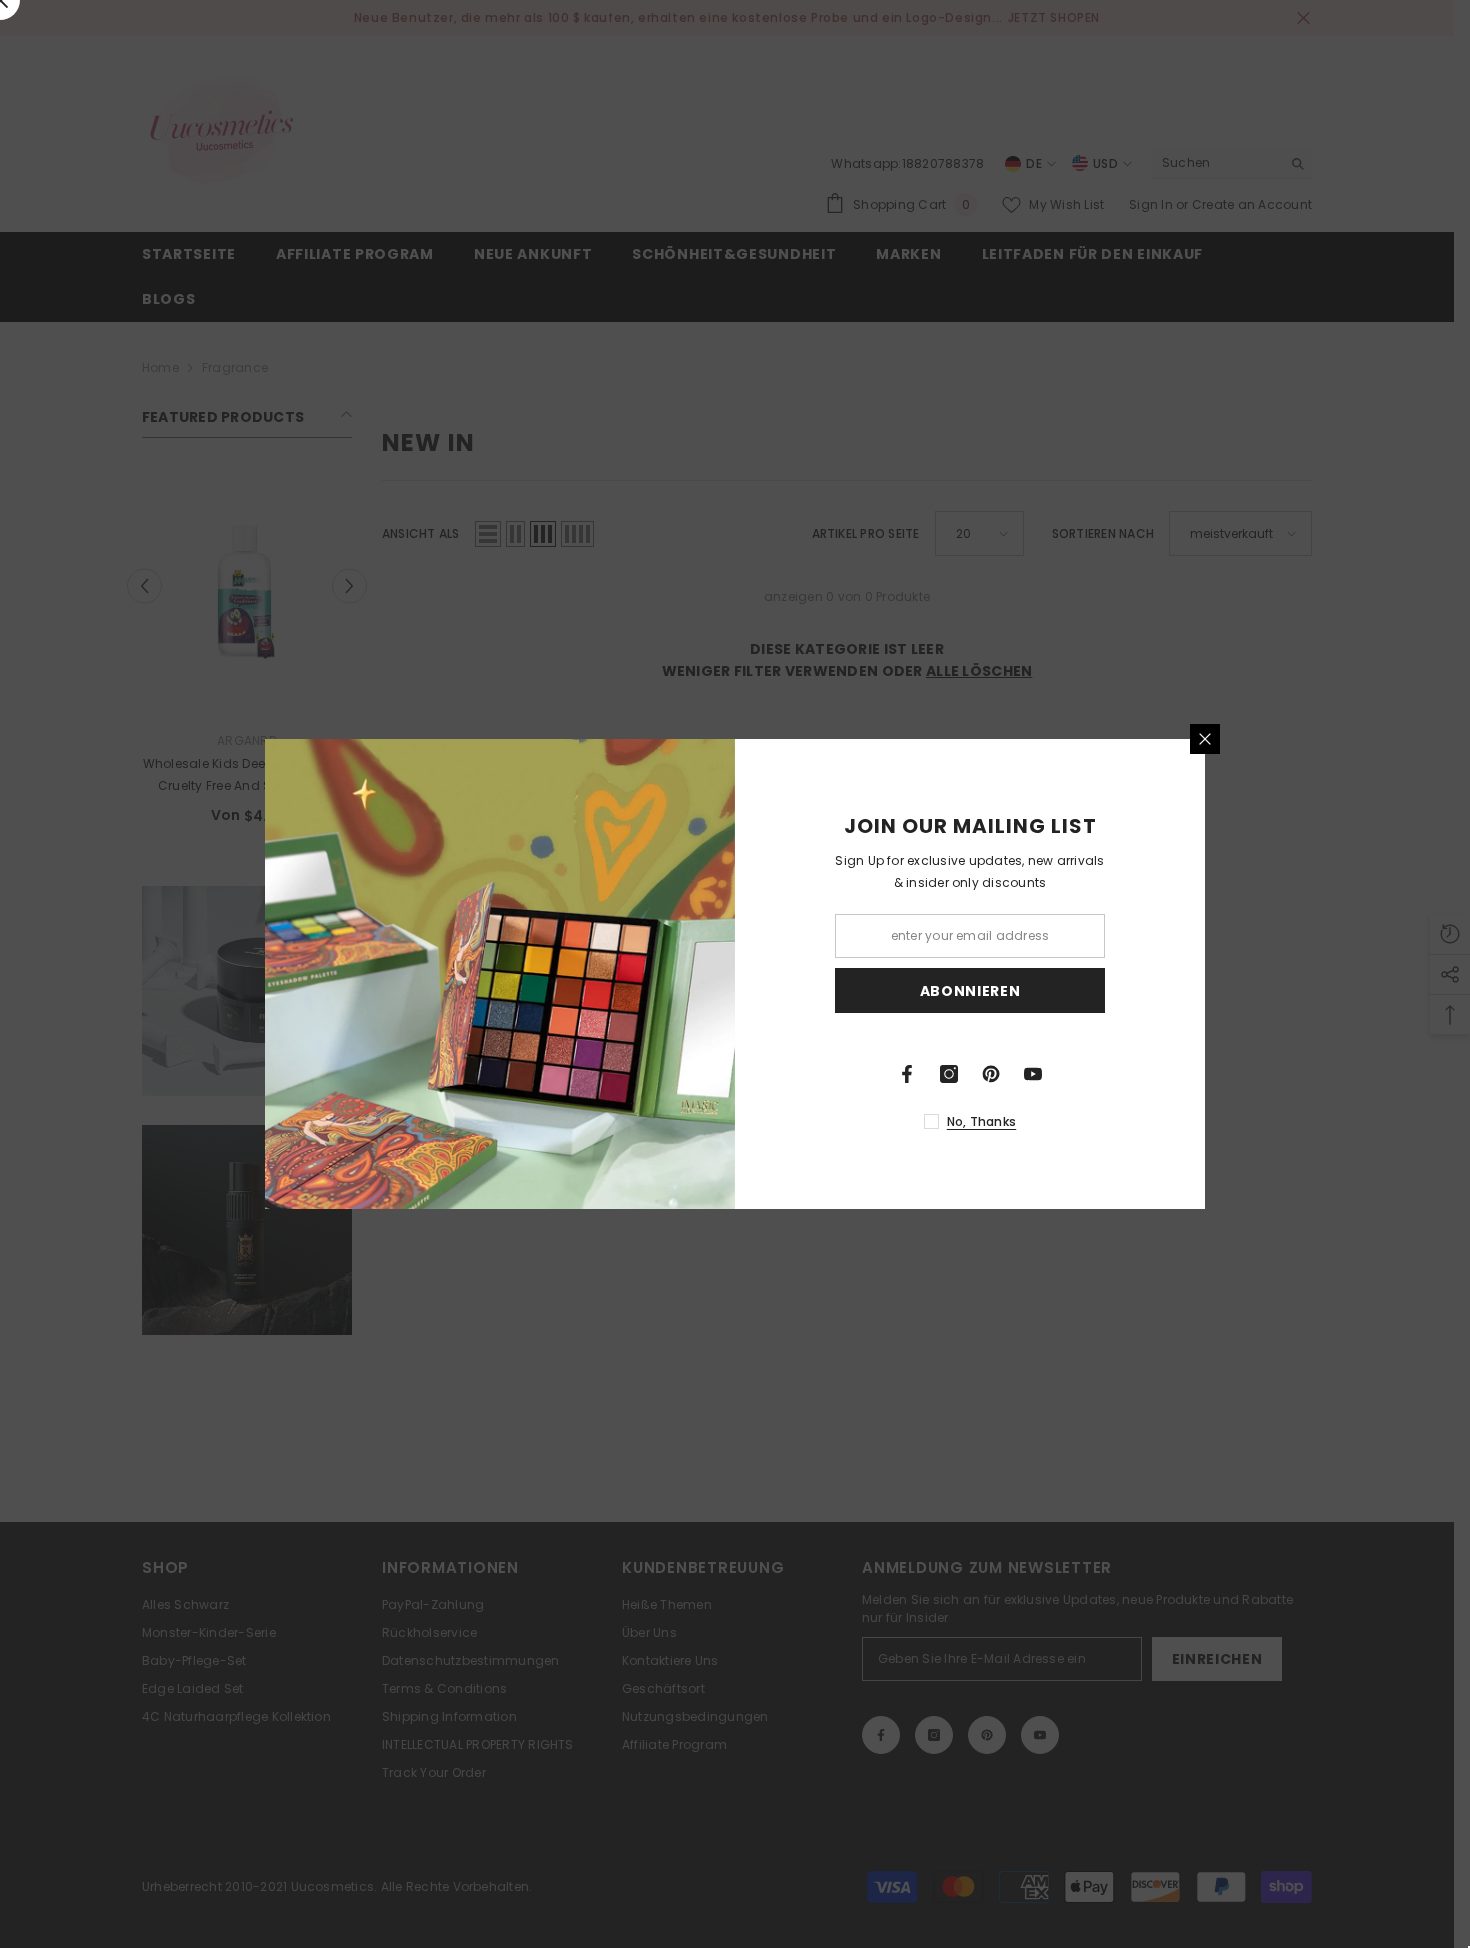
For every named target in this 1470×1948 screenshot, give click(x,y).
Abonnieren (970, 991)
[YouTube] (1033, 1074)
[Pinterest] (991, 1074)
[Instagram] (949, 1074)
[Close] (1205, 739)
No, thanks (981, 1121)
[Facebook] (907, 1074)
